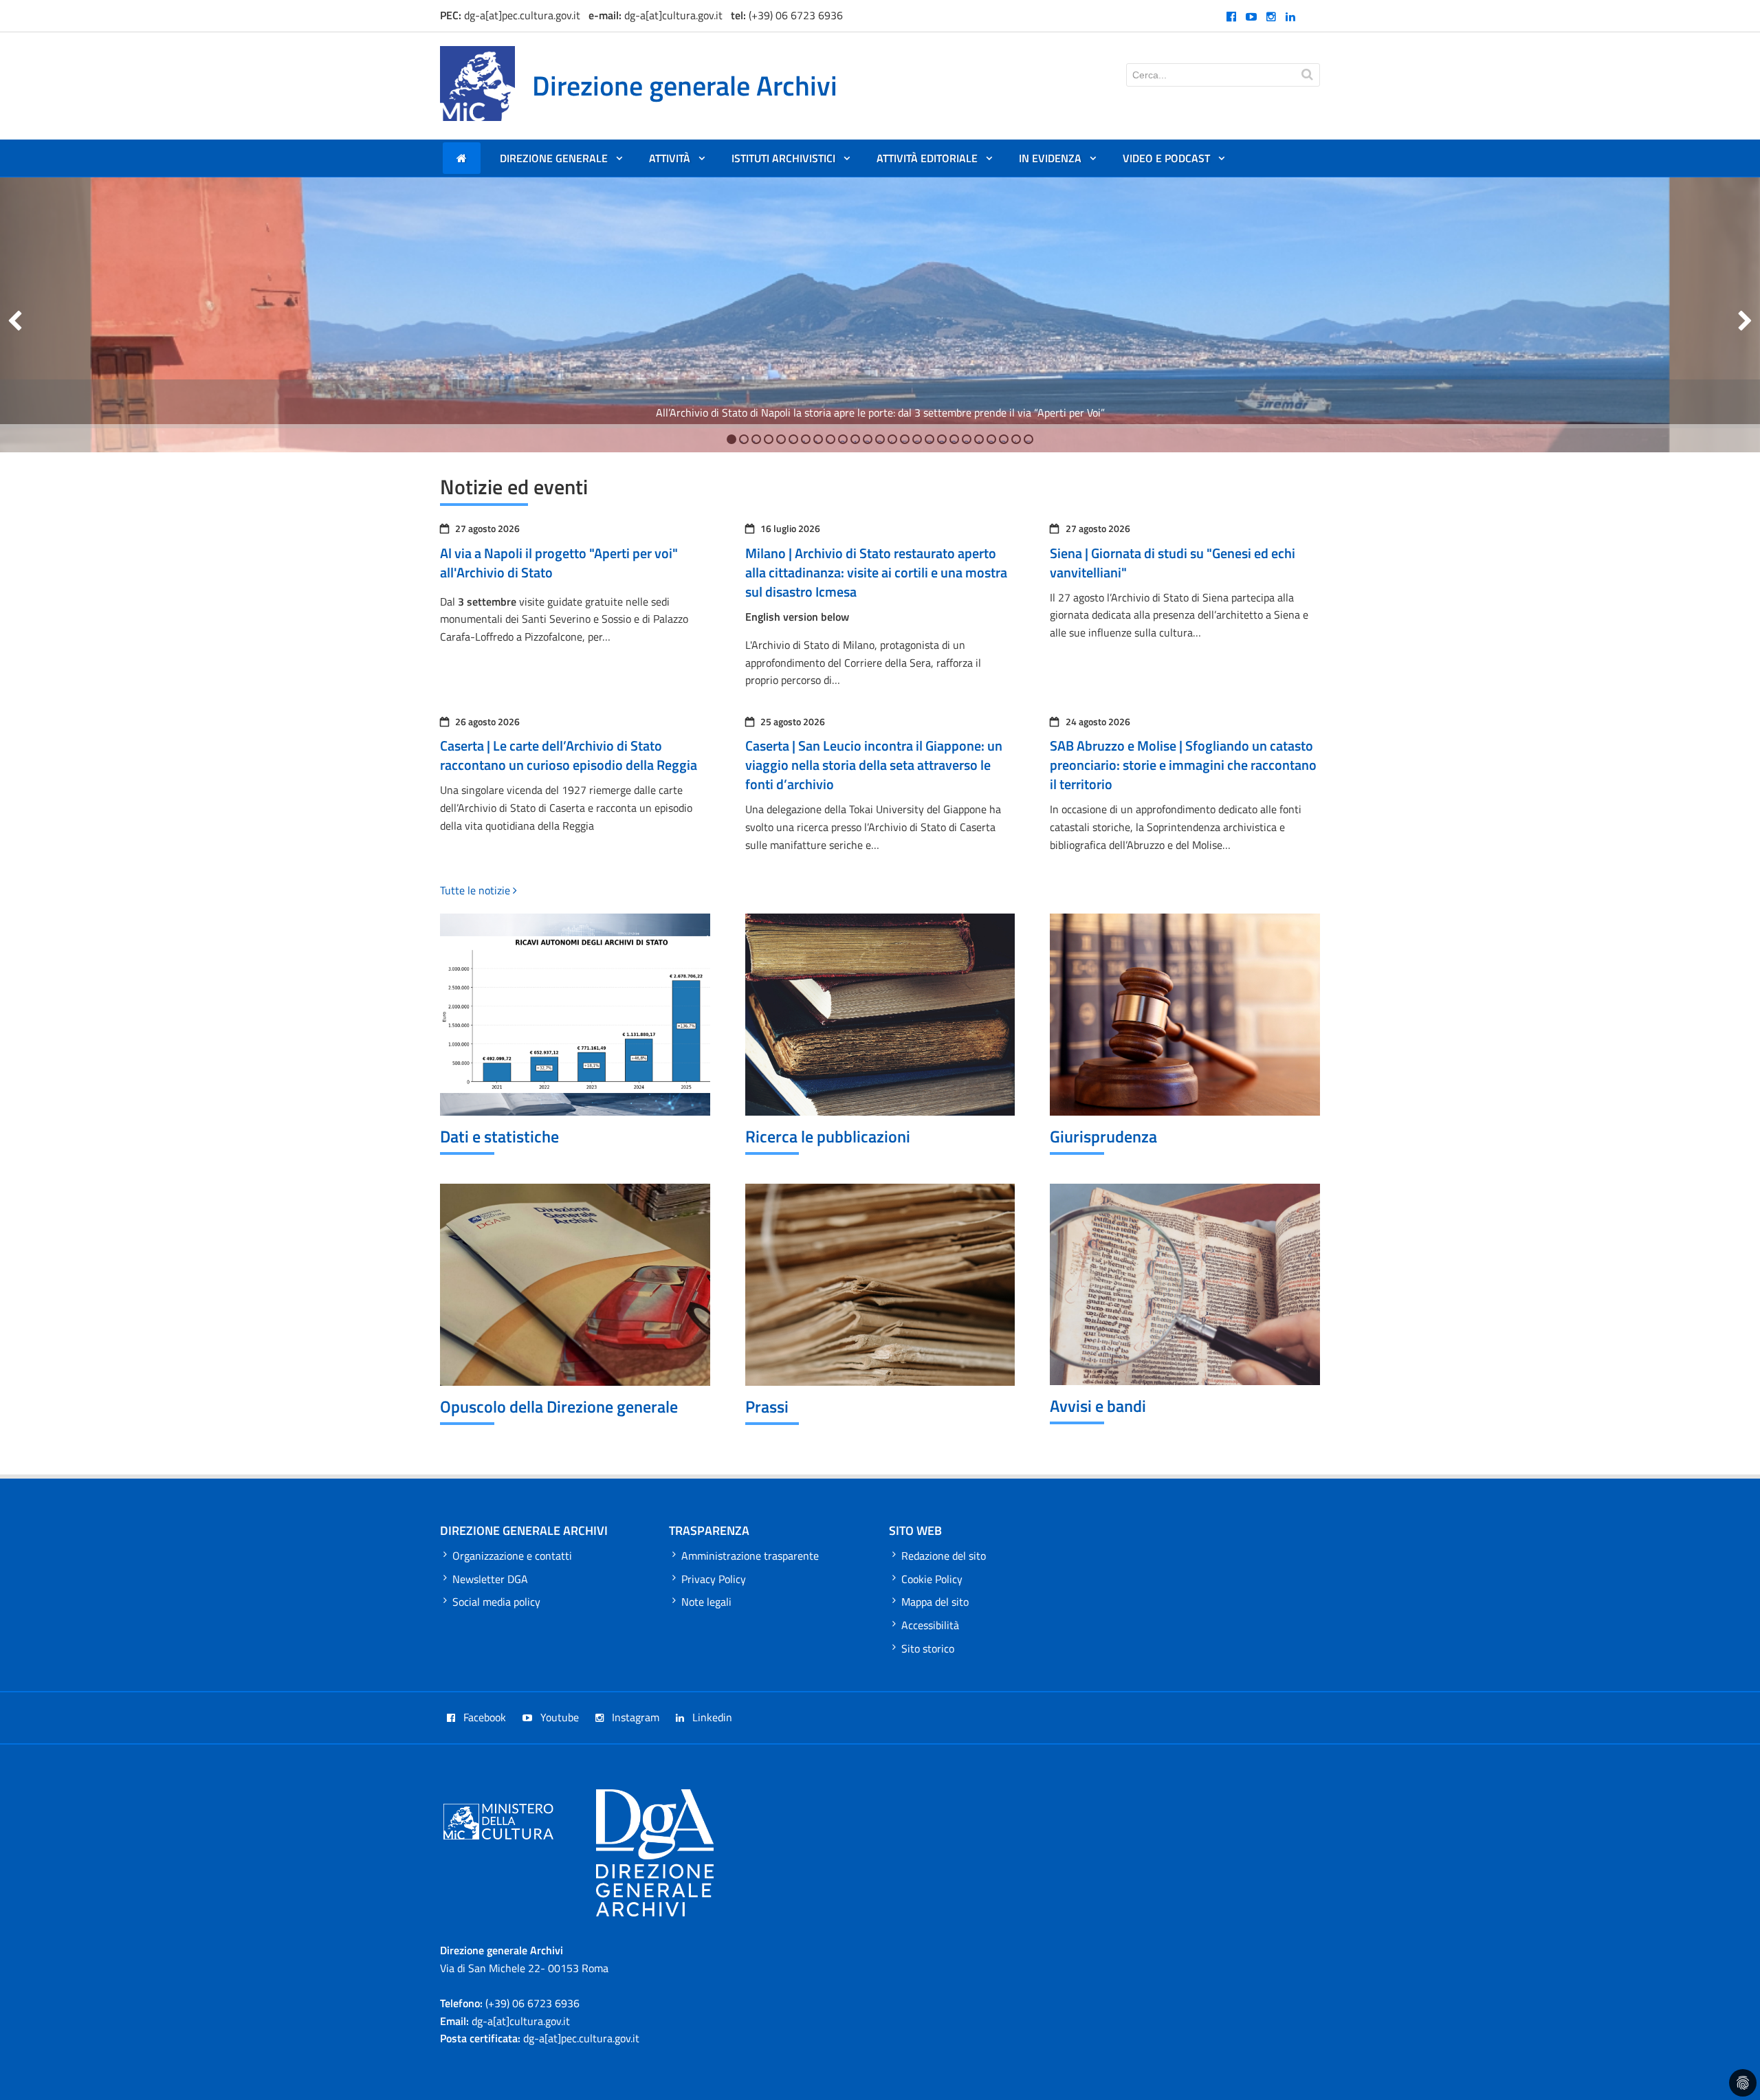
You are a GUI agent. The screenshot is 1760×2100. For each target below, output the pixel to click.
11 (854, 440)
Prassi (767, 1406)
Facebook (483, 1717)
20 (966, 440)
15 (904, 440)
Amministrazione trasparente (750, 1556)
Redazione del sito (944, 1556)
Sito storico (928, 1648)
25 (1027, 440)
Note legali (706, 1602)
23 (1003, 440)
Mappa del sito (935, 1602)
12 (867, 440)
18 (941, 440)
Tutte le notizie (476, 890)
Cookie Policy (932, 1579)
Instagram (634, 1717)
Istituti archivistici (790, 162)
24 (1015, 440)
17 (928, 440)
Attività (676, 162)
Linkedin (711, 1717)
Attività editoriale (934, 162)
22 (990, 440)
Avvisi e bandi (1098, 1406)
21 (978, 440)
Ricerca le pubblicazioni (828, 1136)
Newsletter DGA (490, 1579)
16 (916, 440)
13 (879, 440)
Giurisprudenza (1103, 1136)
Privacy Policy (714, 1579)
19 (953, 440)
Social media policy (496, 1602)
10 (842, 440)
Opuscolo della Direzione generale (559, 1406)
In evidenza (1057, 162)
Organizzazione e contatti (512, 1556)
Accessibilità (930, 1625)
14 (891, 440)
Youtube (558, 1717)
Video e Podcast (1173, 162)
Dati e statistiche (499, 1136)
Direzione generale (561, 162)
